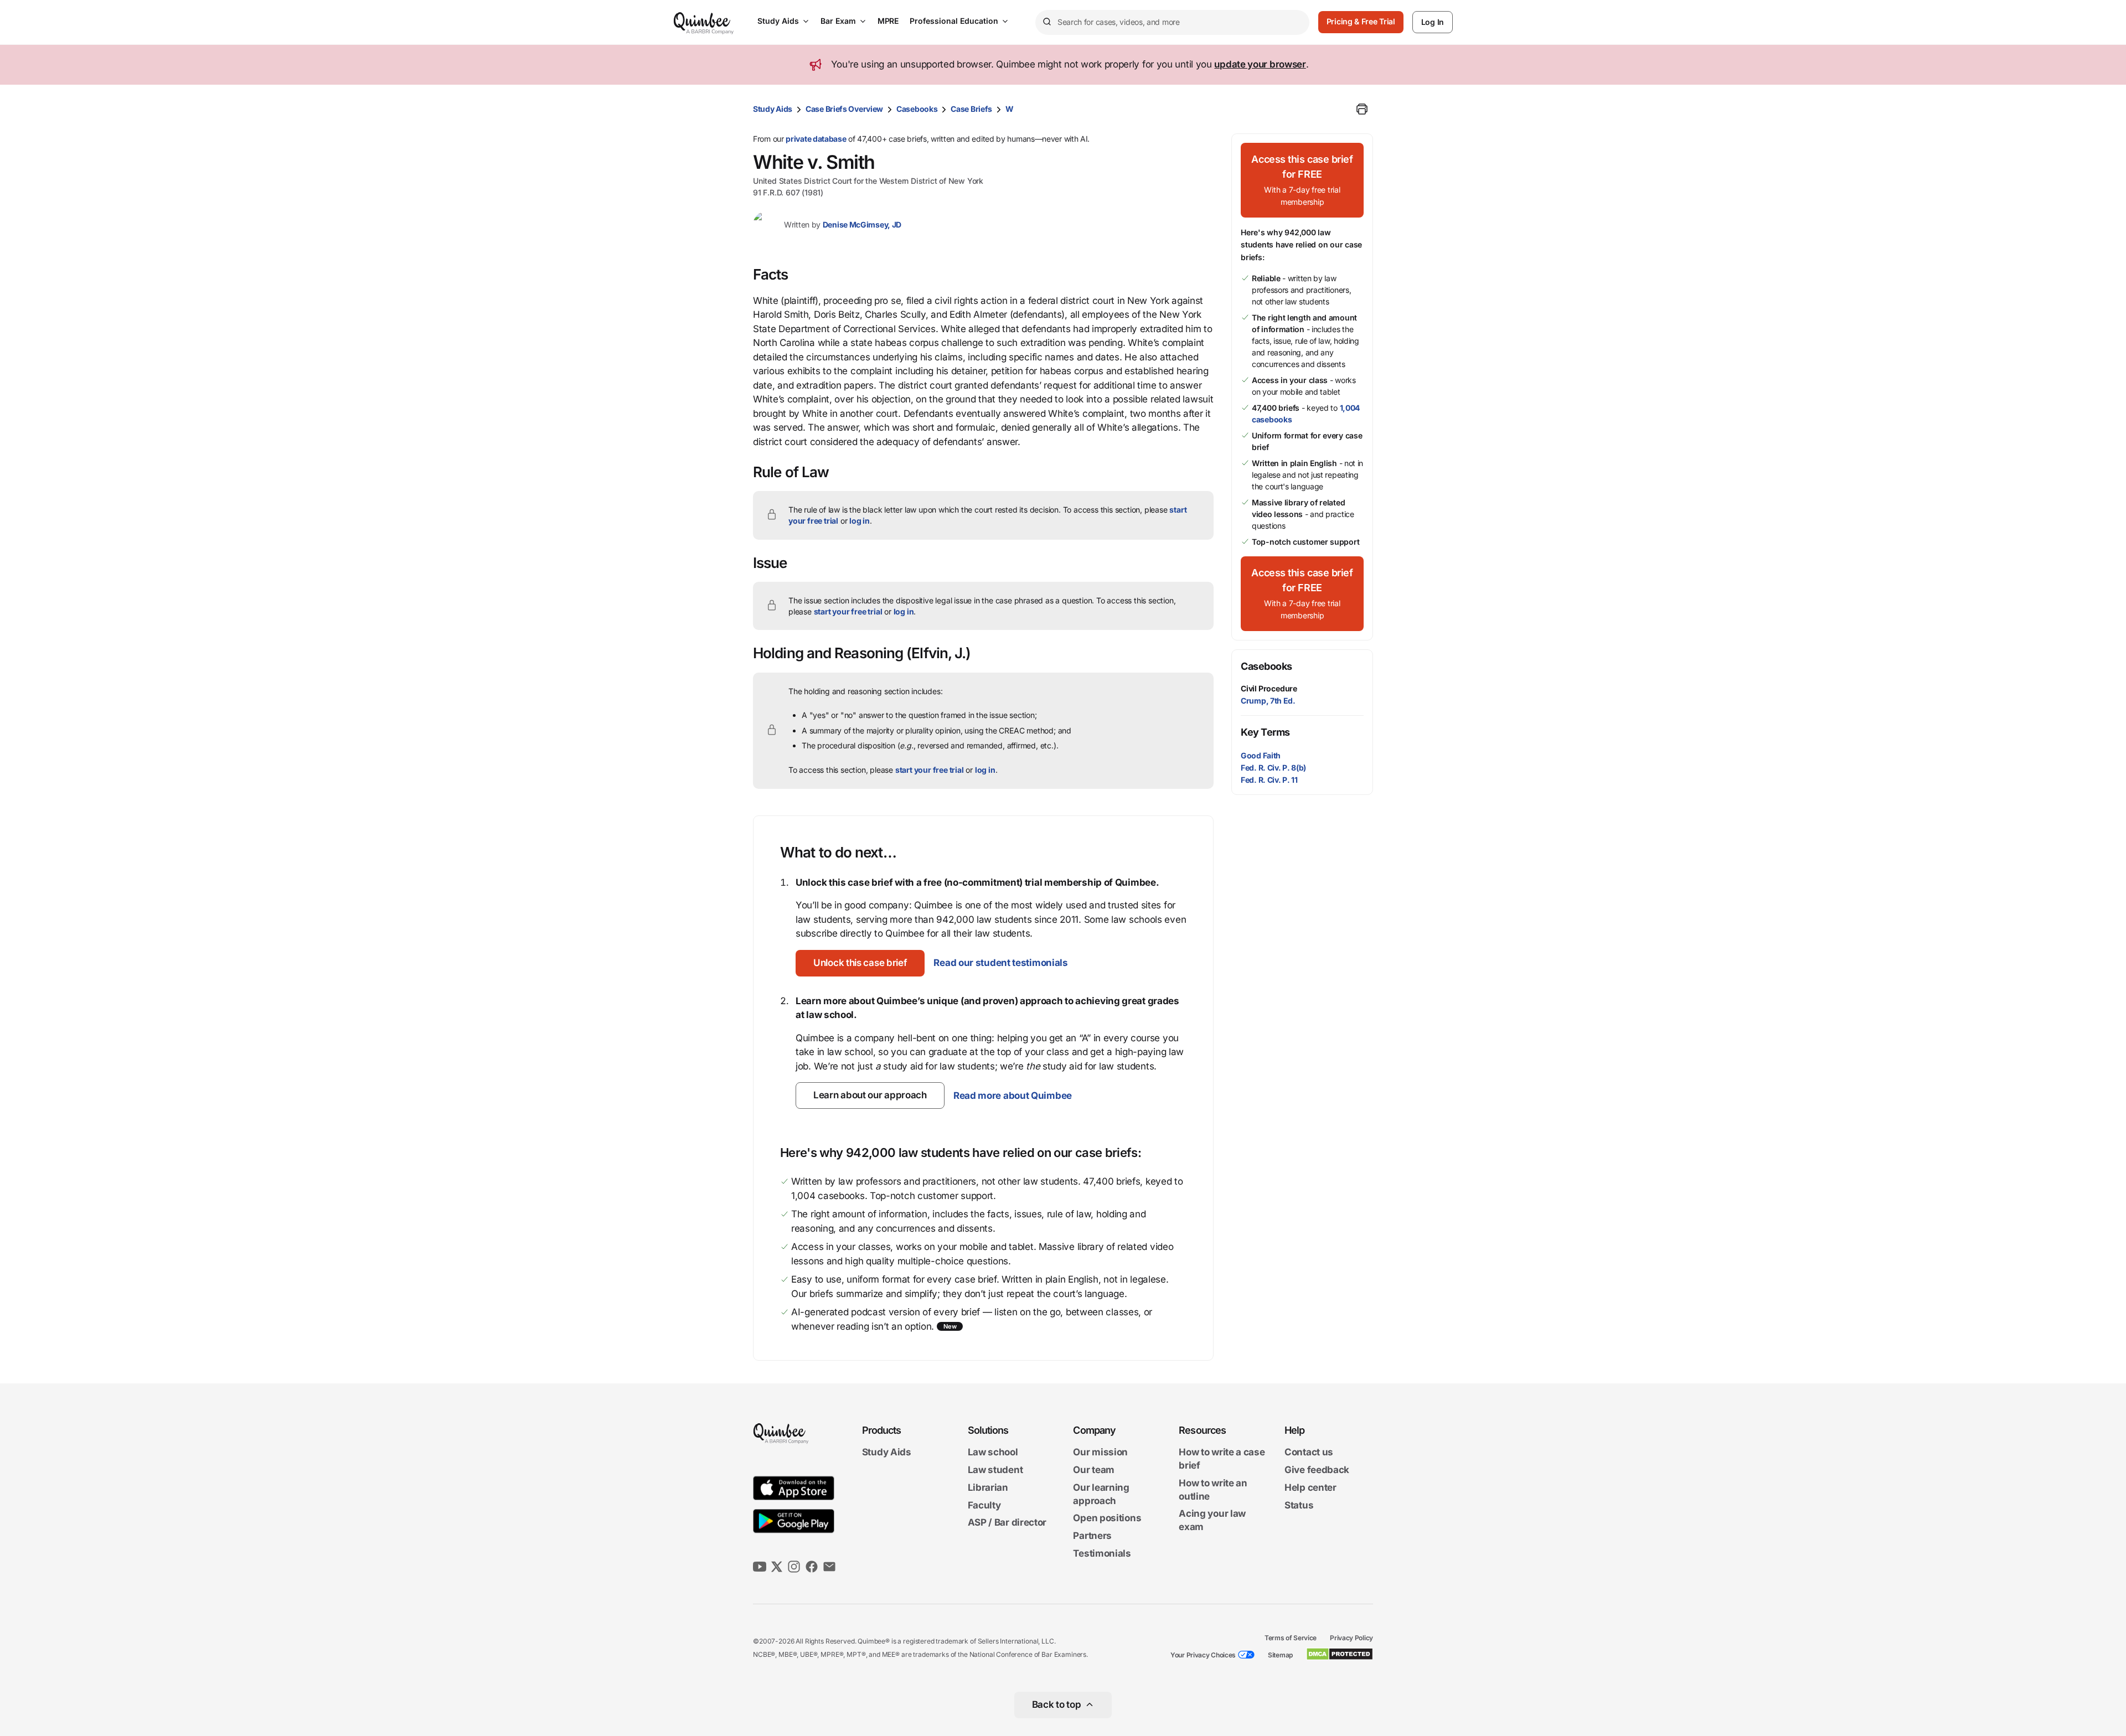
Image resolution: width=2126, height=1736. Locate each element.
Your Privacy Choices (1203, 1655)
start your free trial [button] (848, 611)
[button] (860, 963)
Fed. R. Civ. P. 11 (1269, 780)
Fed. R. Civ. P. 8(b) (1273, 768)
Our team (1094, 1470)
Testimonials (1102, 1553)
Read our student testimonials (1000, 963)
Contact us (1309, 1453)
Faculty (984, 1505)
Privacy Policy (1351, 1638)
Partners (1092, 1536)
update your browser (1260, 64)
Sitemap (1280, 1655)
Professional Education (954, 21)
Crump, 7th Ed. (1268, 701)
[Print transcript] (1362, 109)
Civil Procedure (1269, 688)
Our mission (1100, 1453)
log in (860, 521)
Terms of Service (1291, 1638)
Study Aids (778, 21)
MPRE (888, 21)
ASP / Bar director (1007, 1523)
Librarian (988, 1487)
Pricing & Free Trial (1361, 21)
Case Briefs (971, 109)
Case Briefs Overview (844, 109)
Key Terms (1265, 732)
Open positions (1107, 1518)
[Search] (1046, 22)
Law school (993, 1453)
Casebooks (917, 109)
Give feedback (1317, 1470)
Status (1299, 1505)
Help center (1310, 1487)
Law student (995, 1470)
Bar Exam (838, 21)
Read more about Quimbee (1013, 1096)
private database (816, 139)
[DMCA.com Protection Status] (1340, 1654)
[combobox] (1172, 22)
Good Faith (1261, 755)
